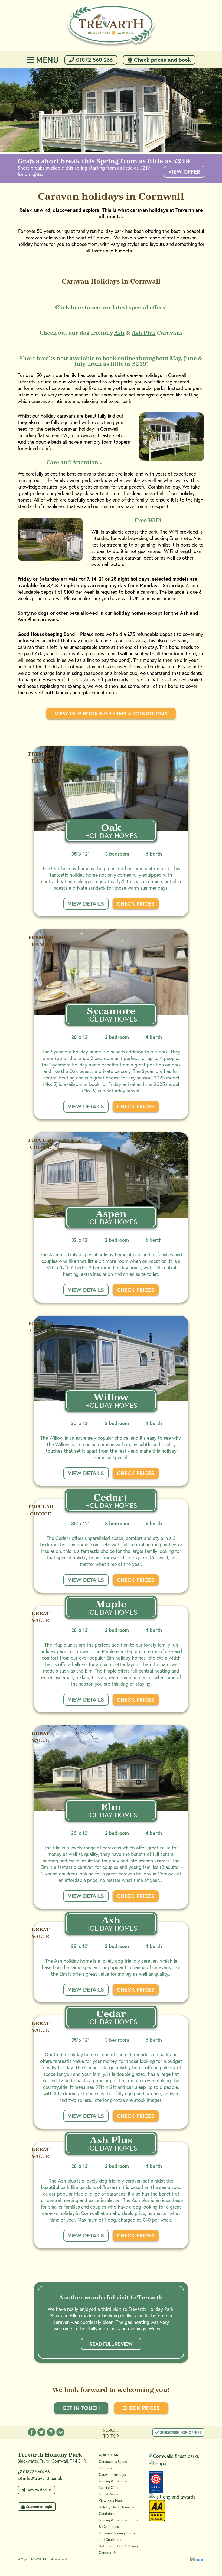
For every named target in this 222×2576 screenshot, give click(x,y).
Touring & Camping (113, 2481)
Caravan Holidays (112, 2475)
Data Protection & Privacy (119, 2546)
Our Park (105, 2468)
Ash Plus (144, 333)
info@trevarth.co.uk (43, 2478)
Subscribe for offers (180, 2432)
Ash (119, 333)
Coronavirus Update (114, 2462)
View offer (184, 172)
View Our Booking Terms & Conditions (111, 713)
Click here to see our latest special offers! (111, 307)
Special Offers (110, 2488)
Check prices (136, 904)
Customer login (38, 2507)
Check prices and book (162, 60)
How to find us (38, 2490)
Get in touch (81, 2408)
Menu (46, 60)
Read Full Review (111, 2344)
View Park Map (110, 2501)
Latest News (109, 2494)
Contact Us (108, 2553)
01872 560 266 (94, 60)
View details (86, 904)
